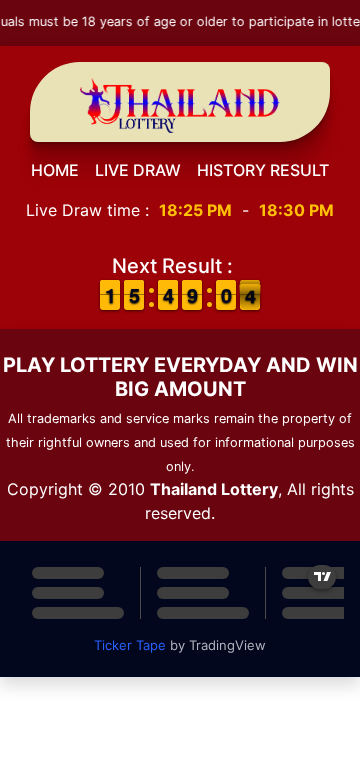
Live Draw (138, 170)
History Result (263, 170)
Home (55, 170)
